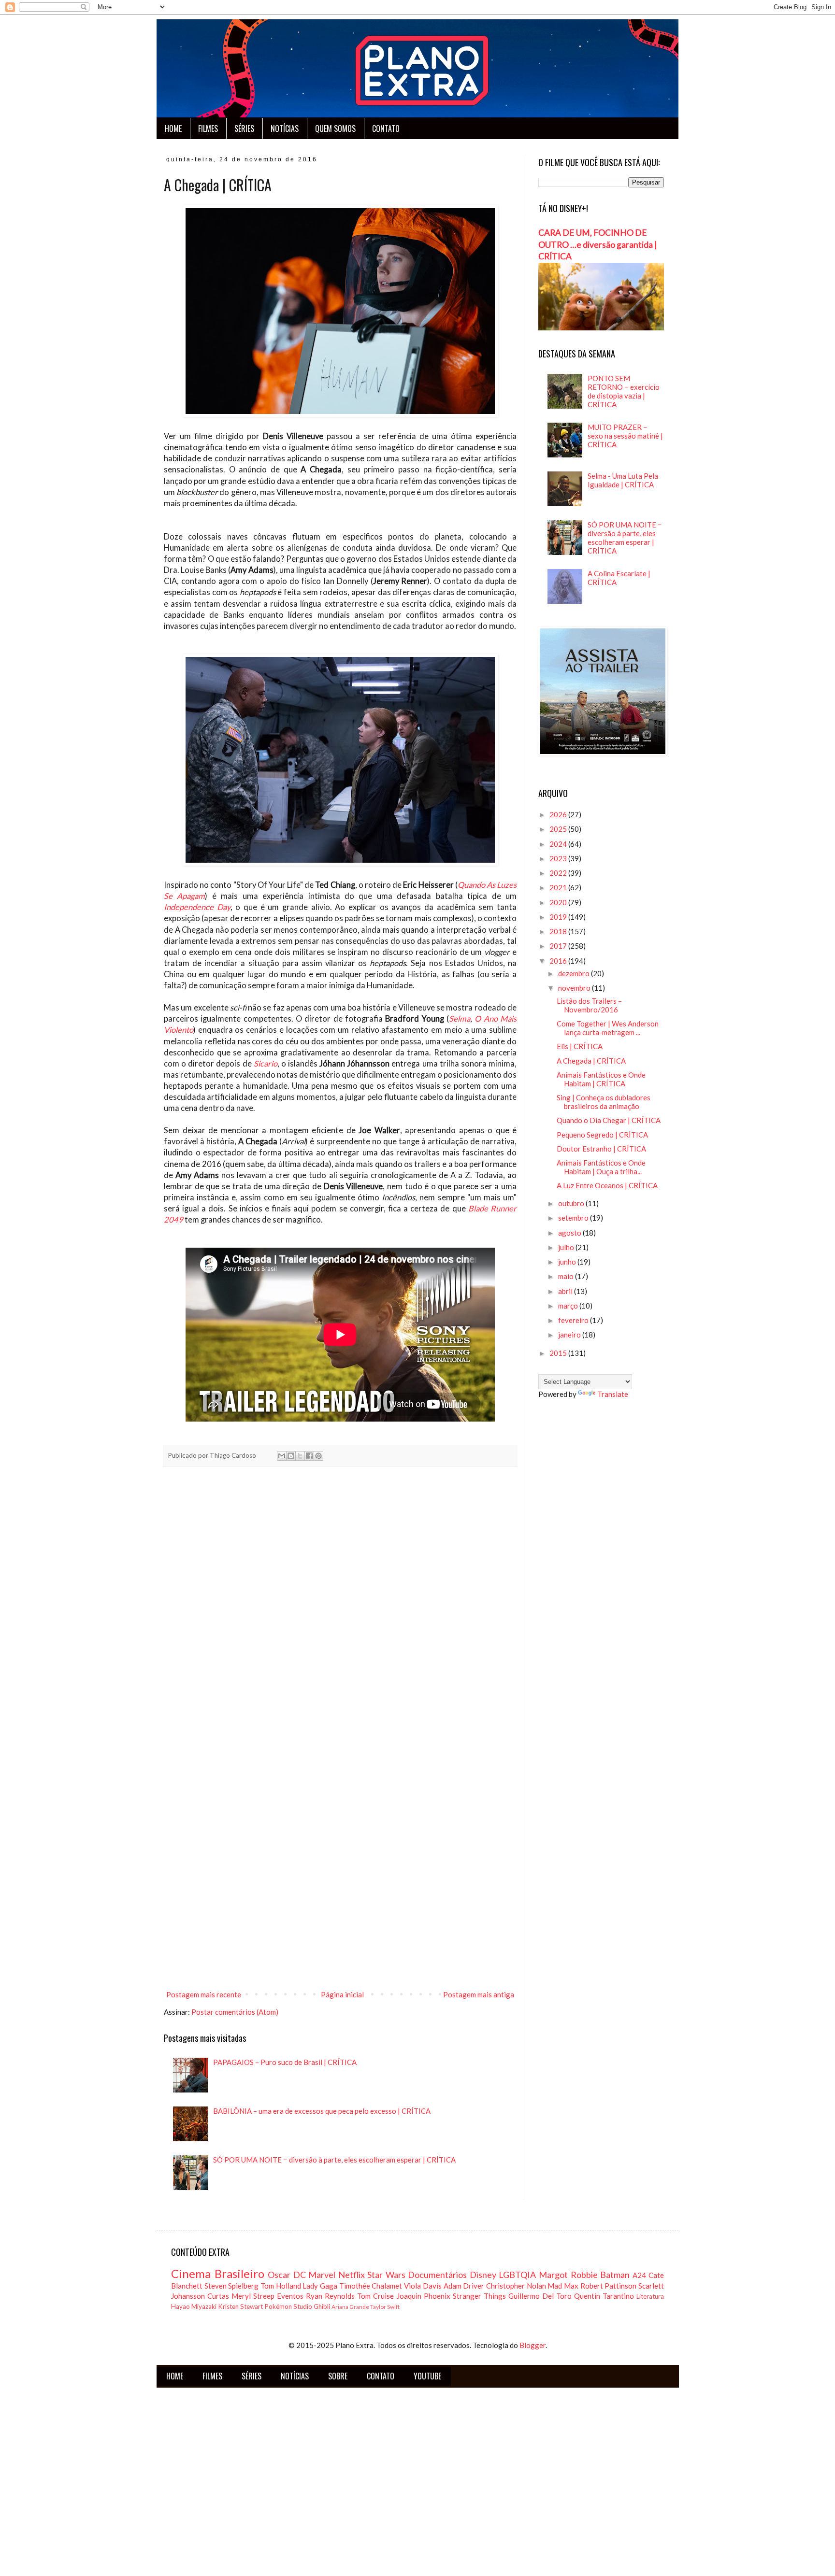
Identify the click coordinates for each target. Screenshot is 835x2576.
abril (566, 1291)
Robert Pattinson (609, 2286)
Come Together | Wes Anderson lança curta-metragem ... (608, 1028)
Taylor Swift (385, 2307)
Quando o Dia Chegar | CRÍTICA (609, 1120)
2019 (559, 917)
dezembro (575, 973)
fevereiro (574, 1320)
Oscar (279, 2275)
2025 (559, 829)
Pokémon (278, 2306)
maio (567, 1276)
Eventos (290, 2296)
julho (567, 1247)
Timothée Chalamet (371, 2286)
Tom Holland (281, 2286)
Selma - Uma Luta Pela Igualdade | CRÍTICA (623, 480)
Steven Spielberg (232, 2286)
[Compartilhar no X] (300, 1456)
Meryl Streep (253, 2296)
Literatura (650, 2296)
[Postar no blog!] (291, 1456)
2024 (559, 844)
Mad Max (563, 2286)
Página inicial (342, 1994)
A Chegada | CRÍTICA (591, 1061)
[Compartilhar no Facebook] (309, 1456)
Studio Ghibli (312, 2306)
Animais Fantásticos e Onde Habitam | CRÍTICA (601, 1079)
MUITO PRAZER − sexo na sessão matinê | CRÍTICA (625, 436)
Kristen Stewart (240, 2306)
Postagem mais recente (204, 1994)
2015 (559, 1353)
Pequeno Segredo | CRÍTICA (602, 1135)
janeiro (570, 1335)
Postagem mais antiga (479, 1994)
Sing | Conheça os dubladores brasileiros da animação (604, 1102)
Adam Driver (464, 2286)
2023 (559, 858)
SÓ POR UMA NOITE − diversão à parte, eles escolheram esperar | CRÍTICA (334, 2160)
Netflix (352, 2275)
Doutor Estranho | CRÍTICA (601, 1149)
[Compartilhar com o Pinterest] (318, 1456)
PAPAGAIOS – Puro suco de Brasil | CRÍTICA (285, 2062)
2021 (559, 887)
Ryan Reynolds (330, 2296)
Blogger (533, 2345)
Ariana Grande (350, 2307)
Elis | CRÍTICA (580, 1046)
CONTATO (386, 128)
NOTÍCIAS (285, 128)
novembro (575, 988)
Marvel (322, 2275)
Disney (483, 2275)
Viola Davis (423, 2286)
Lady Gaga (320, 2286)
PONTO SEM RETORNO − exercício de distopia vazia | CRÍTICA (624, 391)
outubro (572, 1203)
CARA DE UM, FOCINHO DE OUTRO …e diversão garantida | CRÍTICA (598, 244)
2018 (559, 931)
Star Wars (386, 2275)
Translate (613, 1394)
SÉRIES (244, 128)
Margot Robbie (568, 2275)
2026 (559, 814)
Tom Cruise (375, 2296)
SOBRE (338, 2376)
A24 (639, 2275)
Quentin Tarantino (604, 2296)
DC (300, 2275)
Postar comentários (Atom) (235, 2012)
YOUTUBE (427, 2376)
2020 (559, 902)
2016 (559, 961)
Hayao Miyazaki (194, 2306)
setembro (574, 1218)
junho (568, 1262)
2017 (559, 946)
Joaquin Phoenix (424, 2296)
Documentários (437, 2275)
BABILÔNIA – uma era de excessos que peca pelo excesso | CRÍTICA (322, 2111)
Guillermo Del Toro (540, 2296)
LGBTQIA (517, 2275)
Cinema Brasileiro (218, 2273)
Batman (615, 2275)
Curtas (218, 2296)
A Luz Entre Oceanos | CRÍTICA (607, 1185)
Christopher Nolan (516, 2286)
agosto (570, 1233)
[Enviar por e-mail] (282, 1456)
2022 (559, 873)
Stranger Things (479, 2296)
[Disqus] (340, 1609)
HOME (173, 128)
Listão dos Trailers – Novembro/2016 (589, 1005)
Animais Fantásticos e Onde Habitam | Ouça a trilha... (601, 1167)
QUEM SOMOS (335, 128)
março (569, 1306)
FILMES (208, 128)
